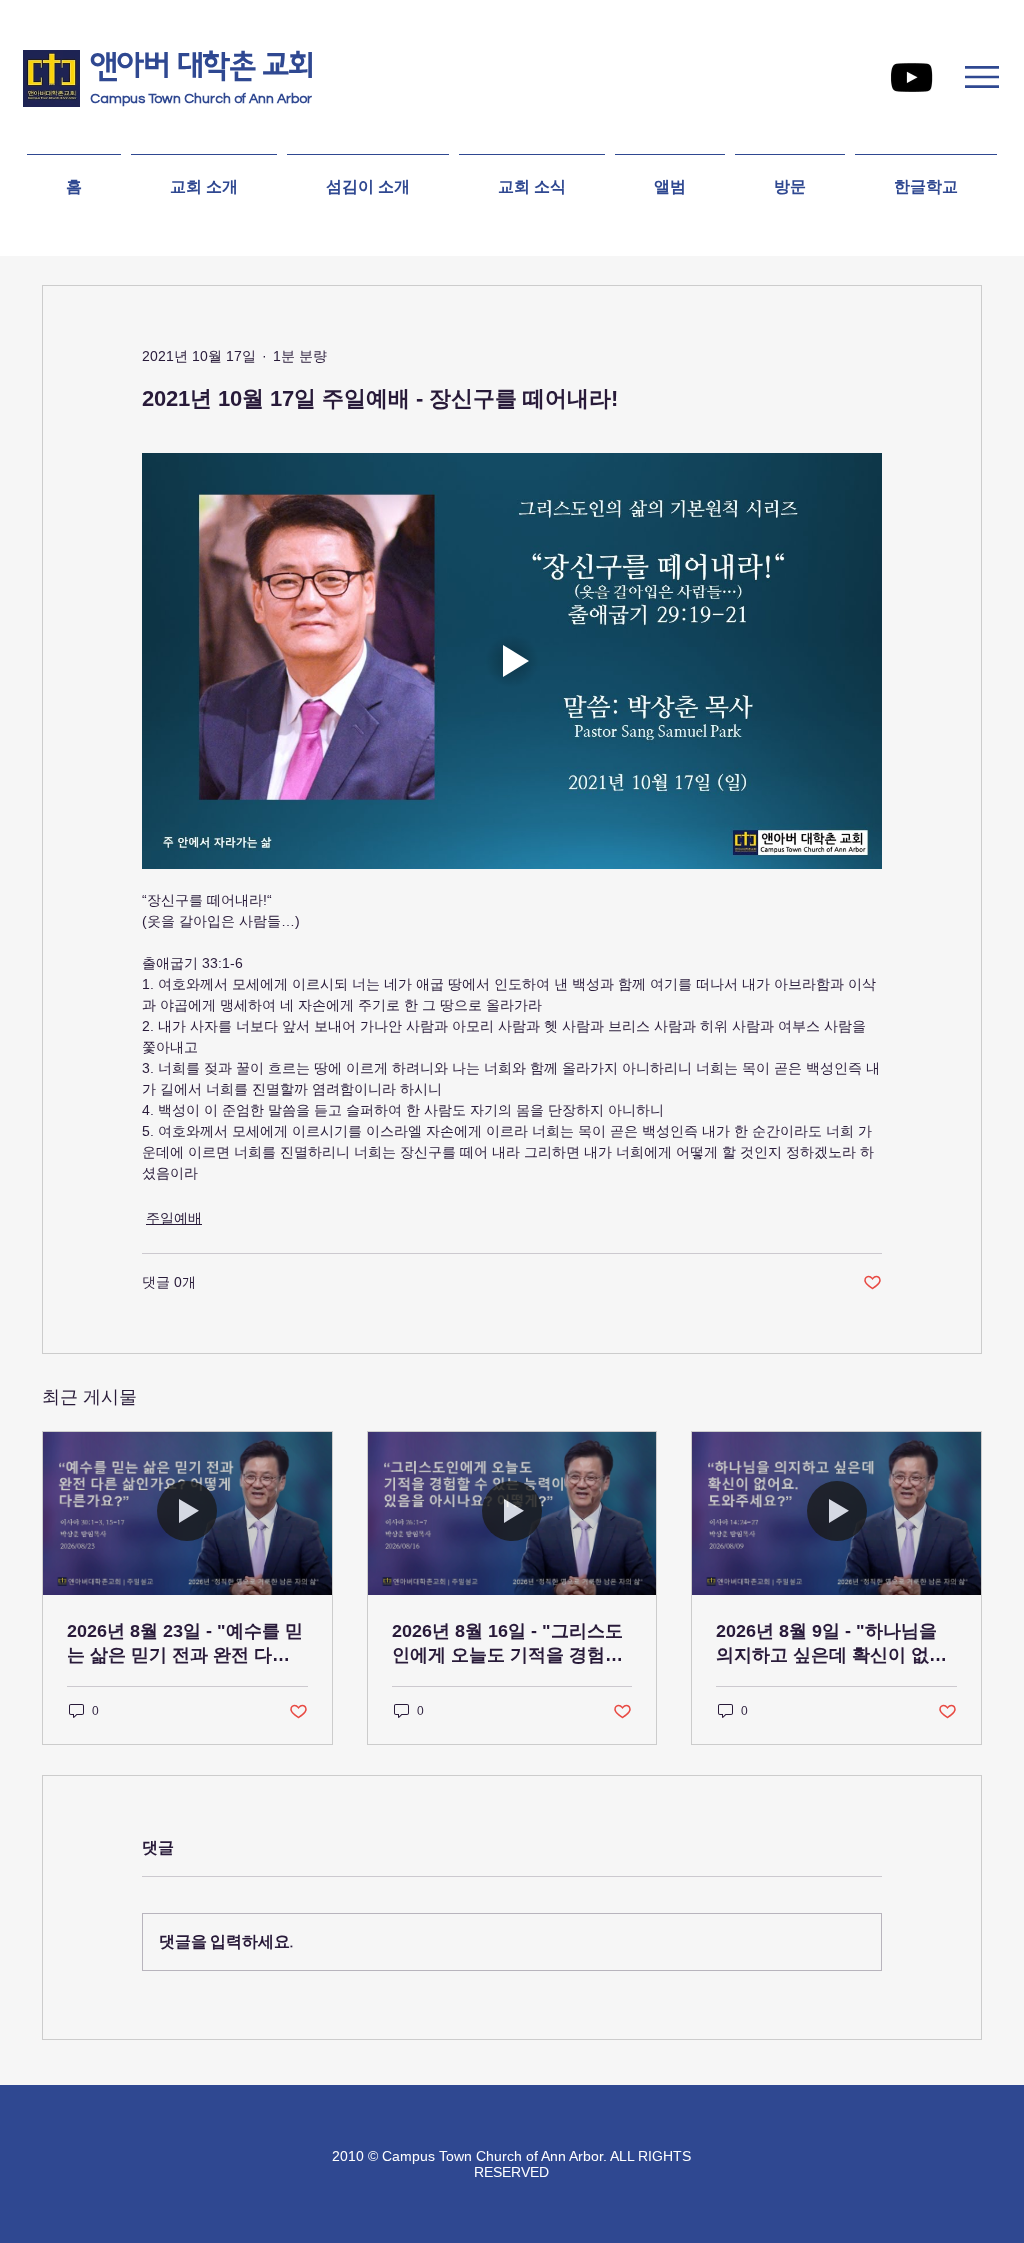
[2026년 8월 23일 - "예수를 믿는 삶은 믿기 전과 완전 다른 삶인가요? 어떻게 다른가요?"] (187, 1513)
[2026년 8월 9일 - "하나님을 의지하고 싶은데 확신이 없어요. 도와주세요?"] (836, 1513)
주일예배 (174, 1218)
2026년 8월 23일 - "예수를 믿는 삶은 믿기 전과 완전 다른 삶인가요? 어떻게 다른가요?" (186, 1644)
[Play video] (512, 661)
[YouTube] (911, 77)
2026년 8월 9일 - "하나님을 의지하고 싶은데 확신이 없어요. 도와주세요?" (831, 1644)
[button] (982, 77)
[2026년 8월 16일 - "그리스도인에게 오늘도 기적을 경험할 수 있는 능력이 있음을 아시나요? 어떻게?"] (512, 1513)
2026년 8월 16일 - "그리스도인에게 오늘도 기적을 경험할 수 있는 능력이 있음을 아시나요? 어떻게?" (510, 1644)
